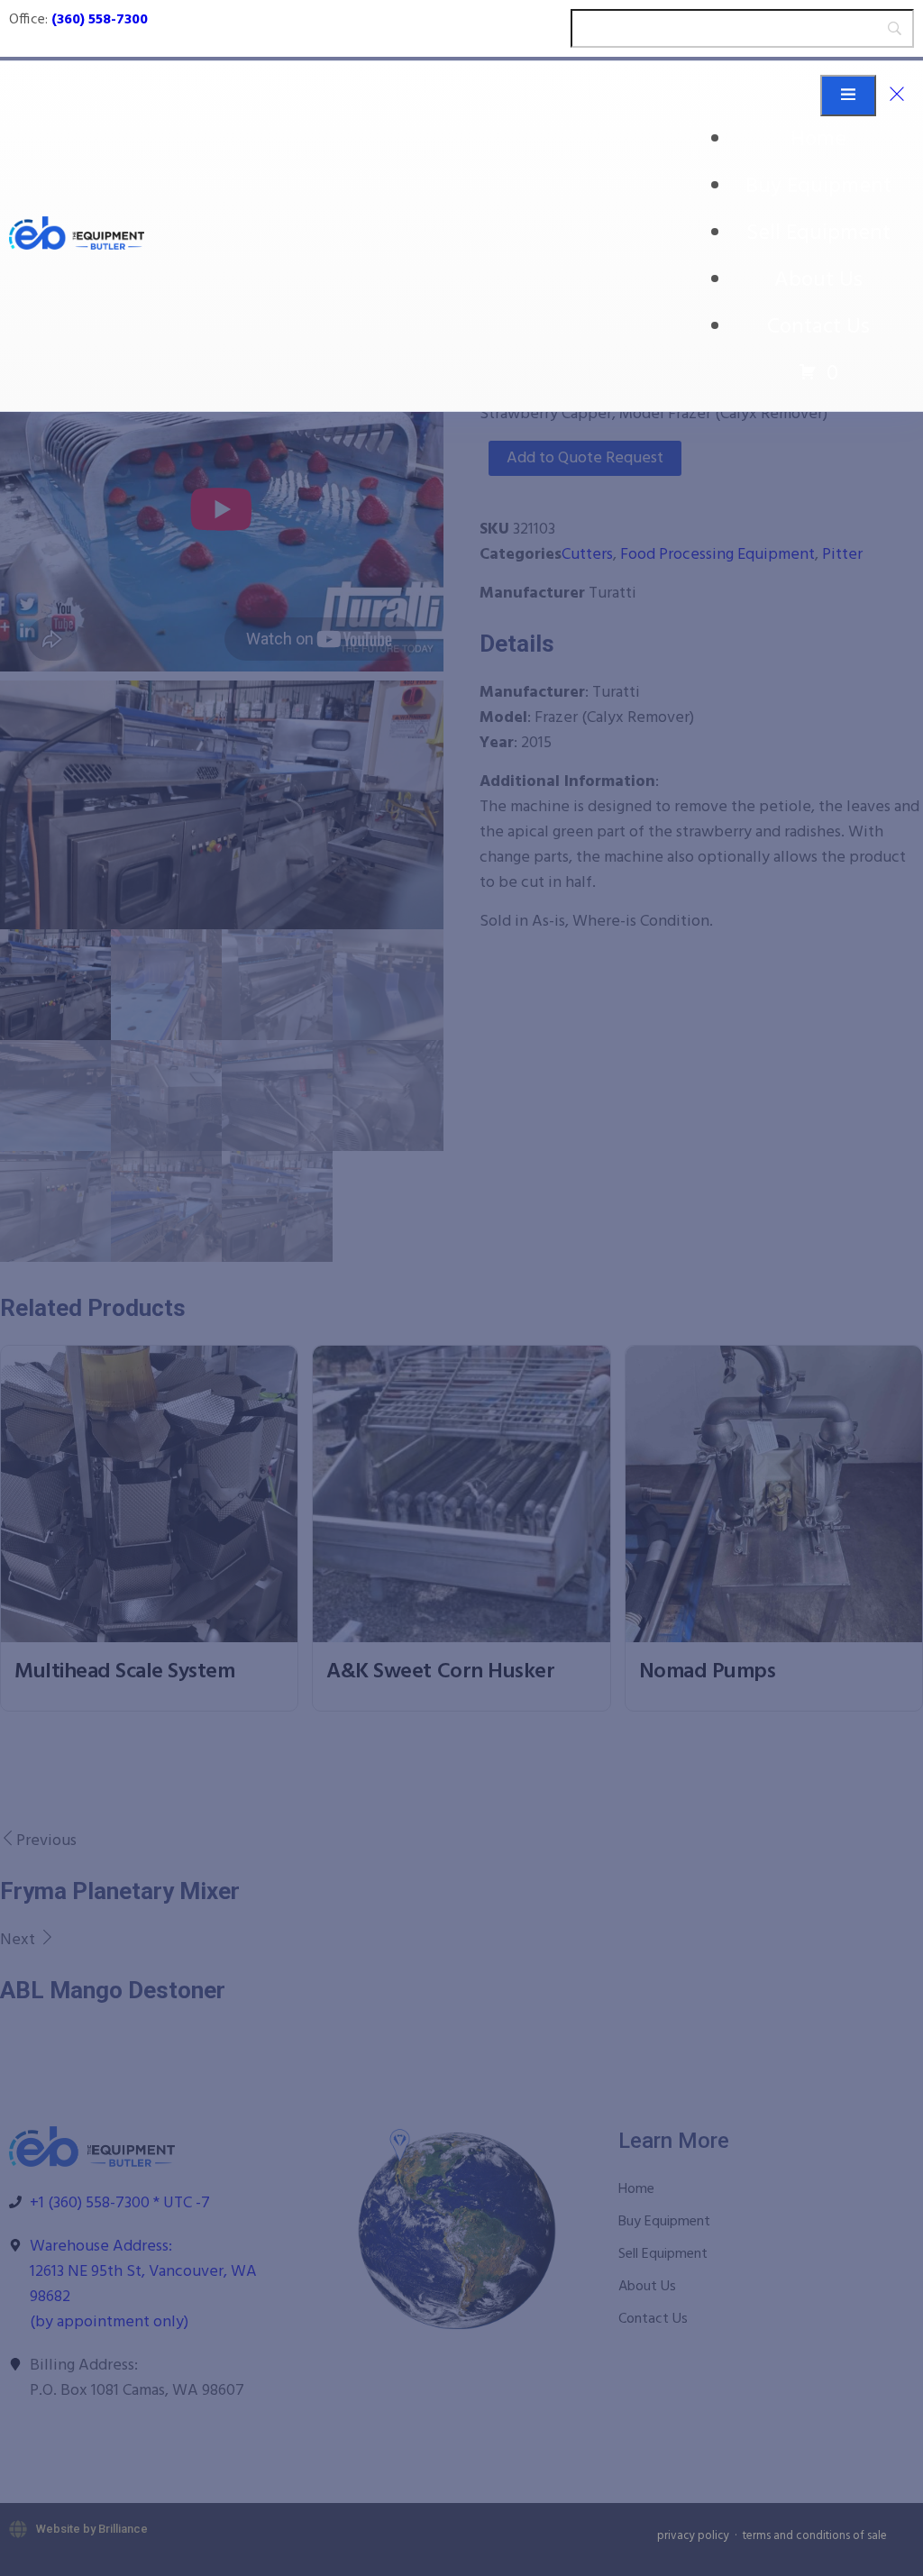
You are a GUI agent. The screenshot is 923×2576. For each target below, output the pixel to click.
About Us (818, 280)
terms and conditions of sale (815, 2536)
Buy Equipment (818, 187)
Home (818, 140)
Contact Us (818, 327)
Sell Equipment (818, 233)
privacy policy (693, 2536)
